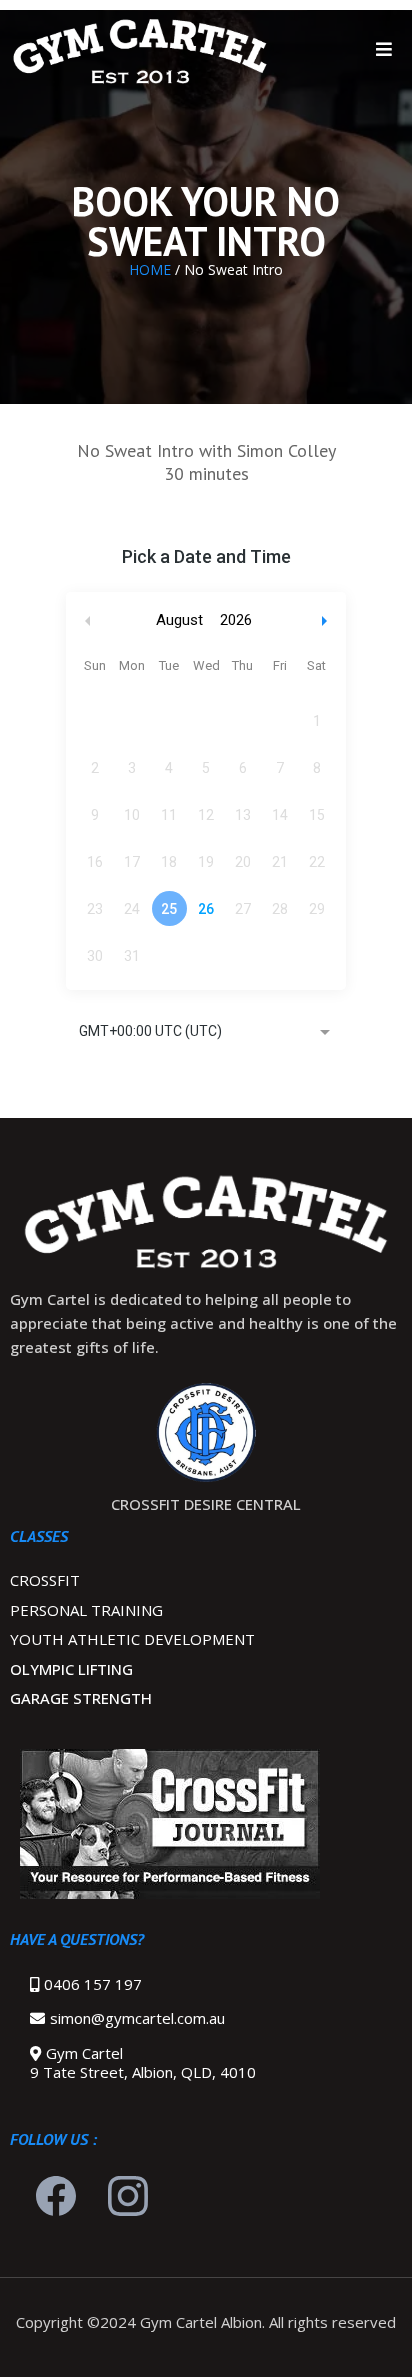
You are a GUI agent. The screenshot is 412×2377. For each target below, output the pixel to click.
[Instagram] (128, 2196)
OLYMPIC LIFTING (71, 1669)
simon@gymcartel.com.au (137, 2018)
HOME (152, 269)
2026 (236, 620)
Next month (327, 620)
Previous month (88, 620)
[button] (384, 50)
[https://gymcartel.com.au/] (140, 50)
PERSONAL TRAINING (86, 1610)
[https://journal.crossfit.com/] (206, 1824)
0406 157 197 (93, 1984)
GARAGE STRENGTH (81, 1698)
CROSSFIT (45, 1580)
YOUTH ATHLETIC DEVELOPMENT (132, 1639)
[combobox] (206, 1033)
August (179, 620)
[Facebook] (56, 2196)
